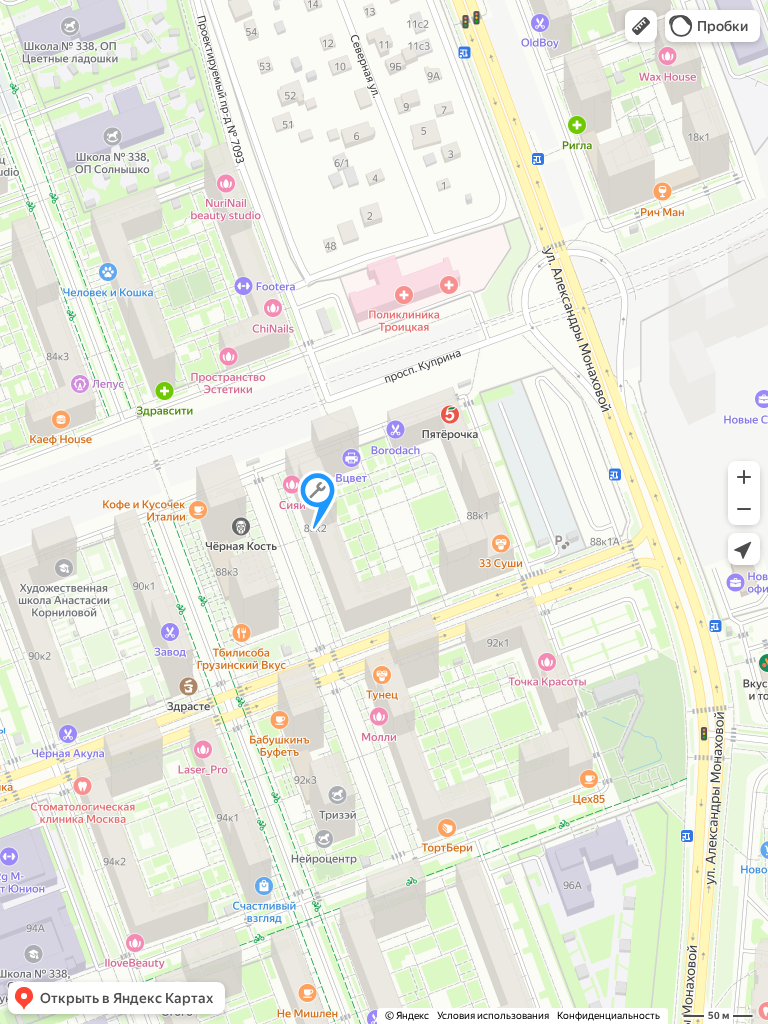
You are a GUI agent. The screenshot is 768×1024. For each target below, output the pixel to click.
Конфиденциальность (608, 1015)
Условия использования (493, 1015)
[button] (641, 26)
